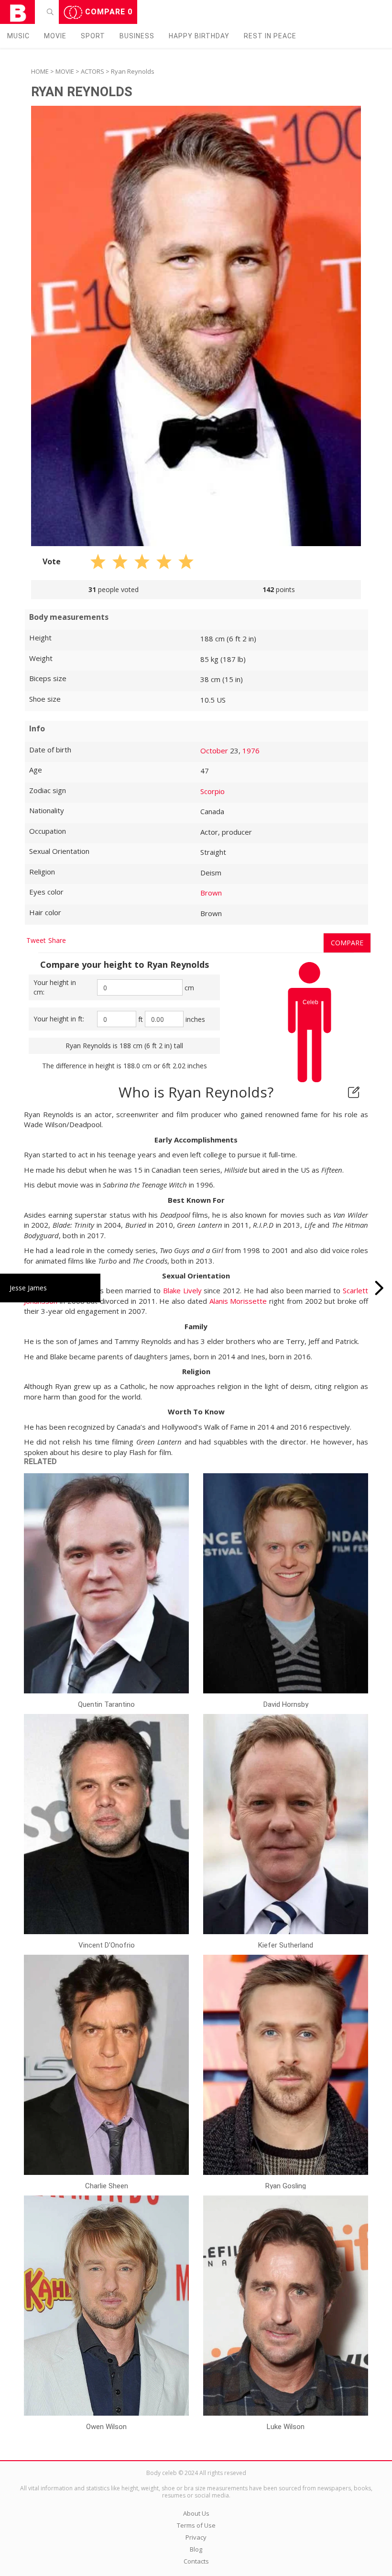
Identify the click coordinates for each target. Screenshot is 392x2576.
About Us (196, 2513)
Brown (211, 893)
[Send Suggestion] (354, 1092)
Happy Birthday (199, 36)
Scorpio (212, 791)
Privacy (196, 2537)
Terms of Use (196, 2525)
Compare (108, 12)
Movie (55, 36)
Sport (93, 36)
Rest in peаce (270, 36)
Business (137, 36)
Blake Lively (182, 1290)
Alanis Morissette (238, 1301)
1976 (251, 750)
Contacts (196, 2561)
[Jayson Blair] (379, 1288)
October (214, 750)
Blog (196, 2549)
